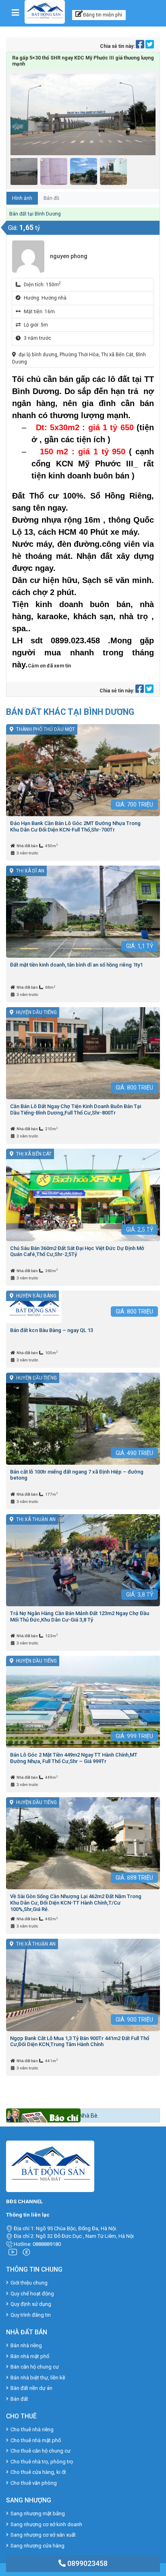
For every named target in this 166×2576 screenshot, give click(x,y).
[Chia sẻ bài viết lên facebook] (141, 46)
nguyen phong (69, 256)
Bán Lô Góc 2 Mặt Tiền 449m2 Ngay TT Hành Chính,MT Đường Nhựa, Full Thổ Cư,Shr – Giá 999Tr (74, 1758)
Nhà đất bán (28, 846)
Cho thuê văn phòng (34, 2483)
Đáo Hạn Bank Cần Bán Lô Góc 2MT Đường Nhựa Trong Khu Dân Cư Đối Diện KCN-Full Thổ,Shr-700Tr (75, 826)
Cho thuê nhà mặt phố (36, 2440)
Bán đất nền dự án (31, 2388)
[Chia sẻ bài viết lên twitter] (150, 46)
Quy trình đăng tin (31, 2315)
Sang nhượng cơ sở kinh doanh (46, 2524)
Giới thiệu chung (29, 2283)
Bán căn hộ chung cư (35, 2367)
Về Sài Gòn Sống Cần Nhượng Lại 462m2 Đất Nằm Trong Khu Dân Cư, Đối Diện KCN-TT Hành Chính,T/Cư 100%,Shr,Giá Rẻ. (76, 1903)
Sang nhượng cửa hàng (37, 2546)
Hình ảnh (22, 198)
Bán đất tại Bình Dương (35, 214)
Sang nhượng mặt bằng (38, 2513)
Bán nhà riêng (26, 2345)
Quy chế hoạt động (32, 2294)
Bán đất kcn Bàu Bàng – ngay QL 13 (52, 1330)
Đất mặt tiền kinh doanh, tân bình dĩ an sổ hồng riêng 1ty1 (76, 965)
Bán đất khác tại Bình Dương (70, 712)
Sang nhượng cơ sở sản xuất (43, 2535)
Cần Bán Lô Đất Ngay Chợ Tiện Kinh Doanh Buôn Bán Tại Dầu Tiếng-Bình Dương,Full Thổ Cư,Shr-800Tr (76, 1109)
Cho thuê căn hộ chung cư (40, 2451)
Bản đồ (51, 198)
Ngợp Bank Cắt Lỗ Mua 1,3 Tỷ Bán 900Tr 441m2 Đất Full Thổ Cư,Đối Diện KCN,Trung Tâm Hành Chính (80, 2041)
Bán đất (19, 2399)
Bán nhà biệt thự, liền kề (38, 2378)
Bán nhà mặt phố (30, 2356)
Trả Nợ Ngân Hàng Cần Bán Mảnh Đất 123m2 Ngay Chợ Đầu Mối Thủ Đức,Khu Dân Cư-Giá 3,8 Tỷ (80, 1616)
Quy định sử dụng (31, 2304)
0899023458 (87, 2563)
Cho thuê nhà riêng (32, 2429)
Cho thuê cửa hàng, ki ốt (38, 2472)
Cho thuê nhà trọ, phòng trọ (42, 2462)
